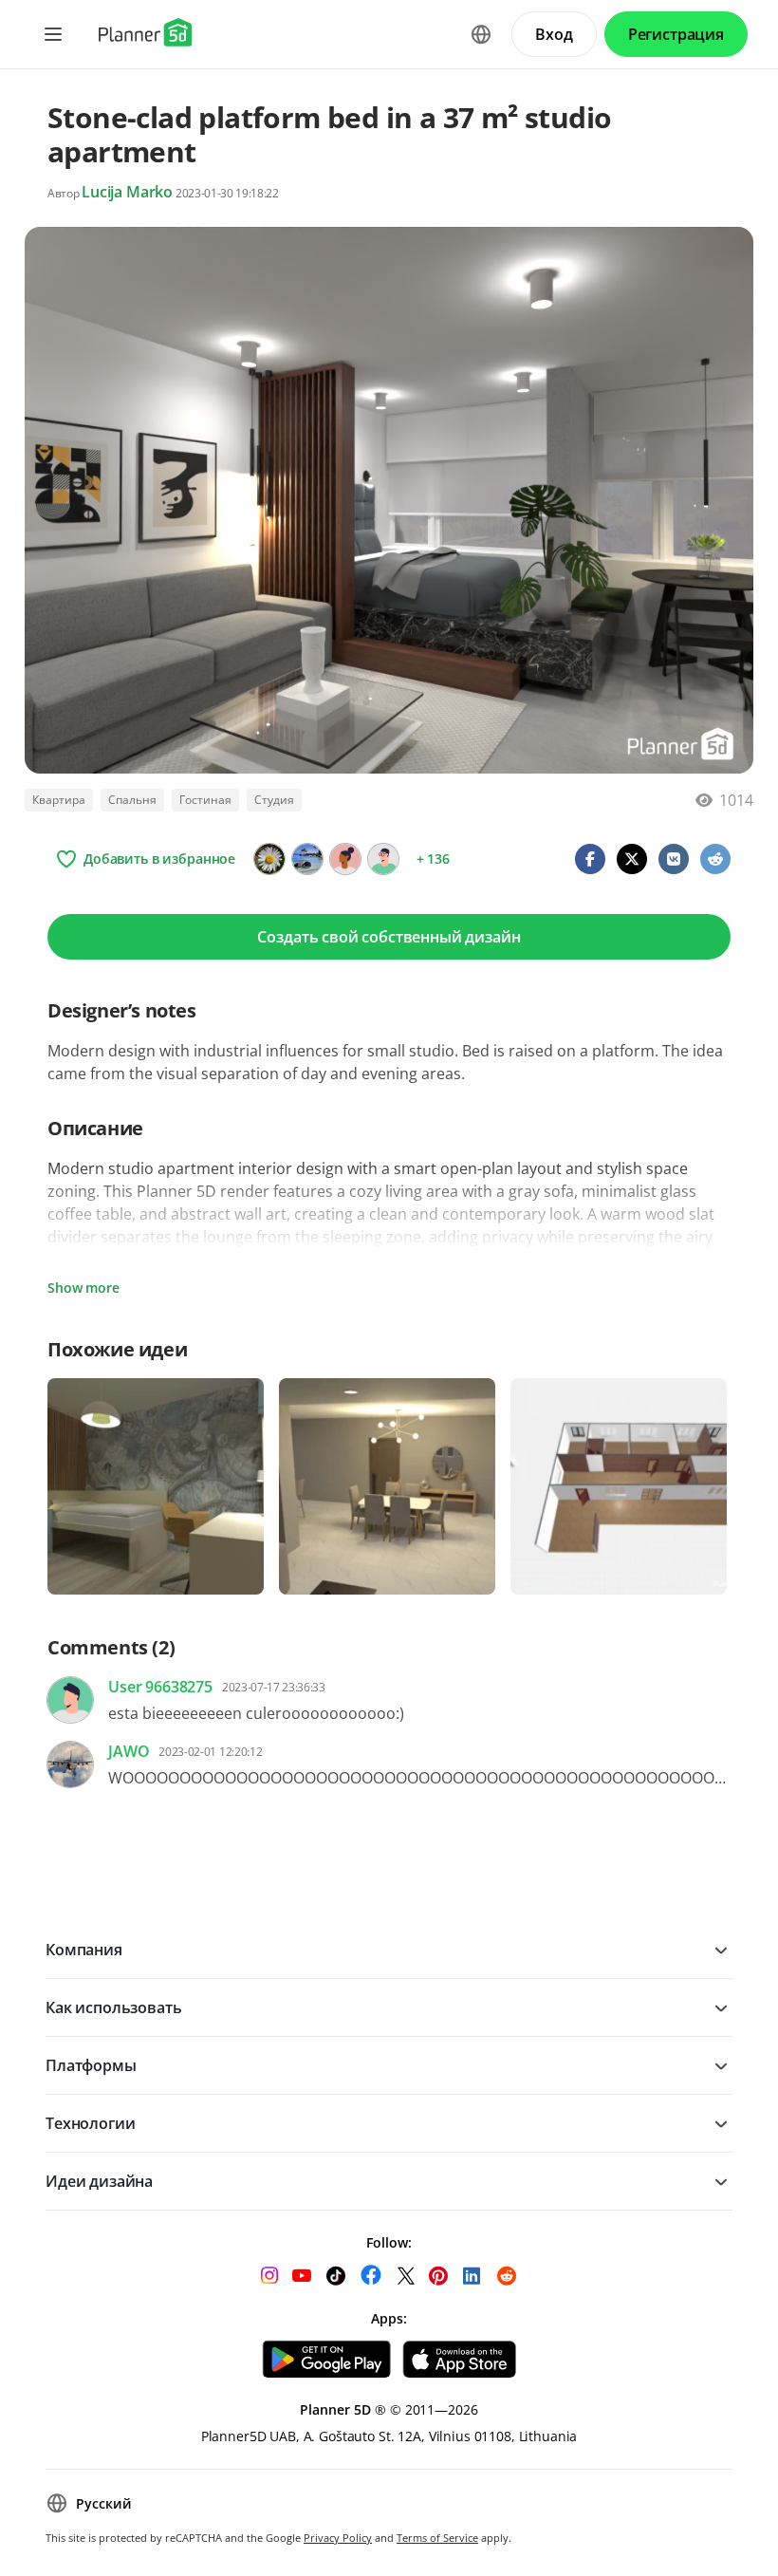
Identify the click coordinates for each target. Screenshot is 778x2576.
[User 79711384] (345, 859)
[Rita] (269, 859)
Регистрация (676, 34)
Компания (84, 1950)
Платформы (91, 2065)
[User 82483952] (383, 859)
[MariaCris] (307, 859)
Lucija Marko (127, 192)
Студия (274, 800)
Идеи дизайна (99, 2181)
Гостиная (205, 800)
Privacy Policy (338, 2538)
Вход (554, 34)
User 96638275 (160, 1687)
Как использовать (113, 2007)
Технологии (90, 2123)
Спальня (132, 800)
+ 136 (433, 859)
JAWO (129, 1751)
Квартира (59, 800)
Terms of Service (437, 2538)
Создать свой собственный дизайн (389, 937)
